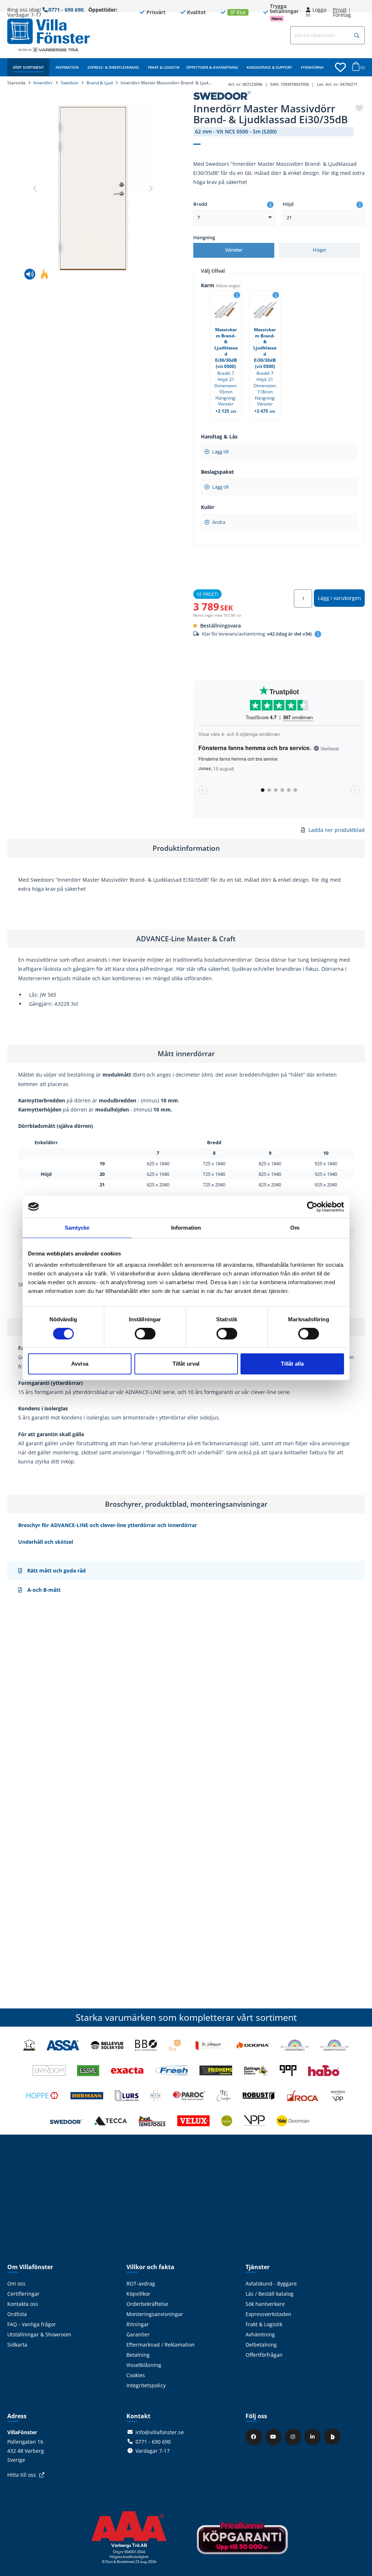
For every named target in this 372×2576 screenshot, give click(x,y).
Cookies (136, 2375)
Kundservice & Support (269, 67)
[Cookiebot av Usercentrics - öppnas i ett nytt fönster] (312, 1207)
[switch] (145, 1334)
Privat (340, 10)
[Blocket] (333, 2437)
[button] (357, 36)
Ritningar (138, 2324)
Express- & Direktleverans (113, 67)
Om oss (16, 2283)
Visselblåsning (144, 2365)
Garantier (138, 2334)
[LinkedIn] (314, 2437)
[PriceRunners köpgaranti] (242, 2543)
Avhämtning (260, 2334)
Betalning (138, 2355)
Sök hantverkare (265, 2304)
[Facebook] (255, 2437)
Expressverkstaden (268, 2314)
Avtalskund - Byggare (271, 2283)
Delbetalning (261, 2345)
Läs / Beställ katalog (270, 2294)
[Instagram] (294, 2437)
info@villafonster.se (160, 2432)
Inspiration (67, 67)
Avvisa (80, 1364)
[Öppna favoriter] (340, 67)
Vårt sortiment (28, 67)
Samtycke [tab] (77, 1228)
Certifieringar (23, 2294)
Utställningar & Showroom (39, 2334)
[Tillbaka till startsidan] (48, 31)
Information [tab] (186, 1228)
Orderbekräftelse (147, 2304)
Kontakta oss (23, 2304)
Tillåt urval (186, 1364)
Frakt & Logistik (164, 67)
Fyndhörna (312, 67)
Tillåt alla (292, 1364)
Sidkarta (17, 2345)
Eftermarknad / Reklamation (161, 2345)
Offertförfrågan (264, 2355)
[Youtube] (274, 2437)
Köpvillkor (138, 2294)
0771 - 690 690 (66, 10)
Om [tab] (295, 1228)
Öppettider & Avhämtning (212, 67)
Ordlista (17, 2314)
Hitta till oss (22, 2475)
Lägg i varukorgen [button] (339, 598)
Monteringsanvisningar (155, 2314)
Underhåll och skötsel (46, 1542)
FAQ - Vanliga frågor (32, 2324)
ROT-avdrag (141, 2283)
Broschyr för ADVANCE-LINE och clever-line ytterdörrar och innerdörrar (108, 1525)
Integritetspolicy (146, 2385)
